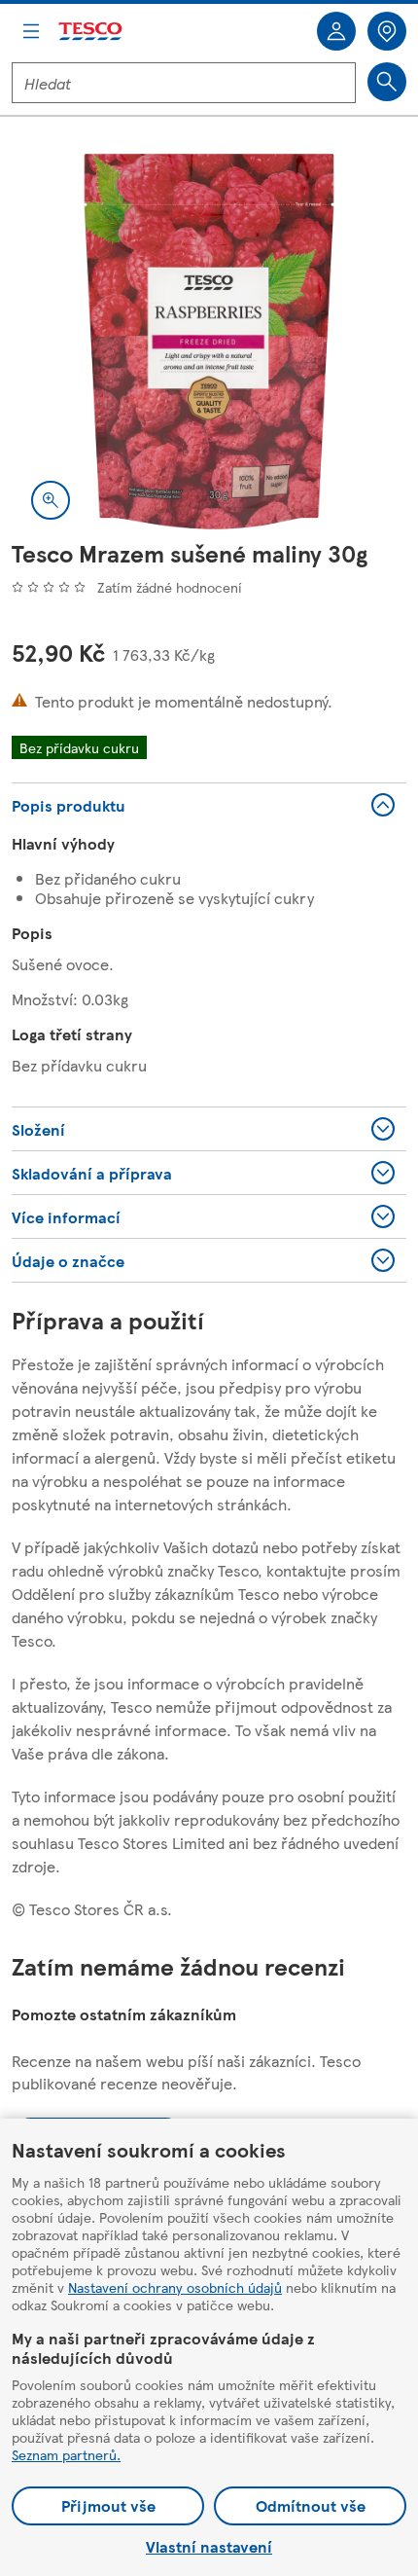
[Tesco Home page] (91, 32)
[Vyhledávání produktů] (387, 82)
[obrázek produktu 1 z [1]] (209, 342)
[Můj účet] (336, 31)
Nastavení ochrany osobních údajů (175, 2287)
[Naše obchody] (387, 31)
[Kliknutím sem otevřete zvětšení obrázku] (51, 500)
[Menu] (31, 31)
